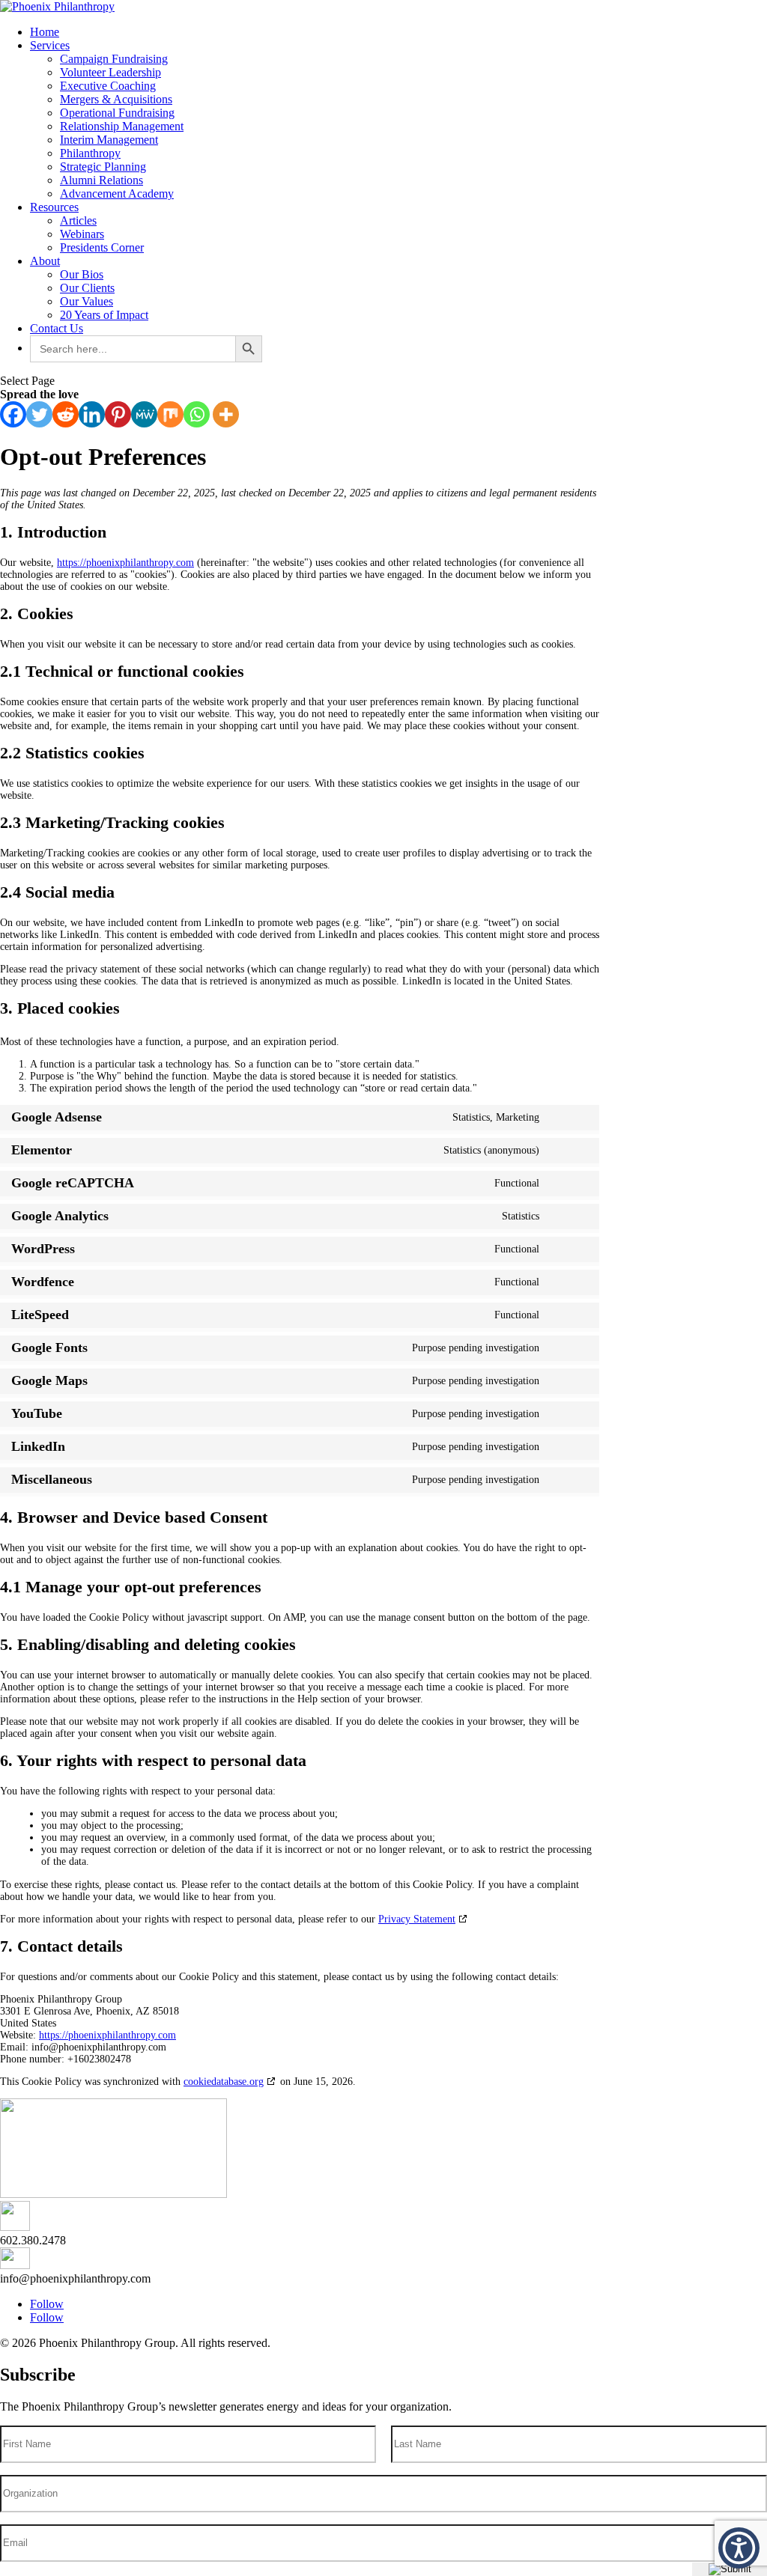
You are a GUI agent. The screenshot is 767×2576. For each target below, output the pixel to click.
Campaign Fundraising (114, 59)
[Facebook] (13, 414)
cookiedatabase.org (224, 2082)
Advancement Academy (117, 194)
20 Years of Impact (104, 315)
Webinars (82, 234)
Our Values (87, 301)
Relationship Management (122, 126)
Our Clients (87, 288)
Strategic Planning (103, 167)
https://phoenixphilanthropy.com (125, 563)
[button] (739, 2548)
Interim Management (109, 140)
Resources (54, 207)
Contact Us (57, 328)
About (45, 261)
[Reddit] (66, 414)
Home (45, 32)
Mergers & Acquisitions (116, 99)
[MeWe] (144, 414)
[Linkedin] (92, 414)
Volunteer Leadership (110, 72)
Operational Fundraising (117, 113)
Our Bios (82, 274)
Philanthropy (90, 153)
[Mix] (170, 414)
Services (50, 45)
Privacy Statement (417, 1919)
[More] (226, 414)
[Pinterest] (118, 414)
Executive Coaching (108, 86)
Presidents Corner (102, 247)
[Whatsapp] (197, 414)
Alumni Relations (101, 180)
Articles (78, 220)
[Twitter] (39, 414)
